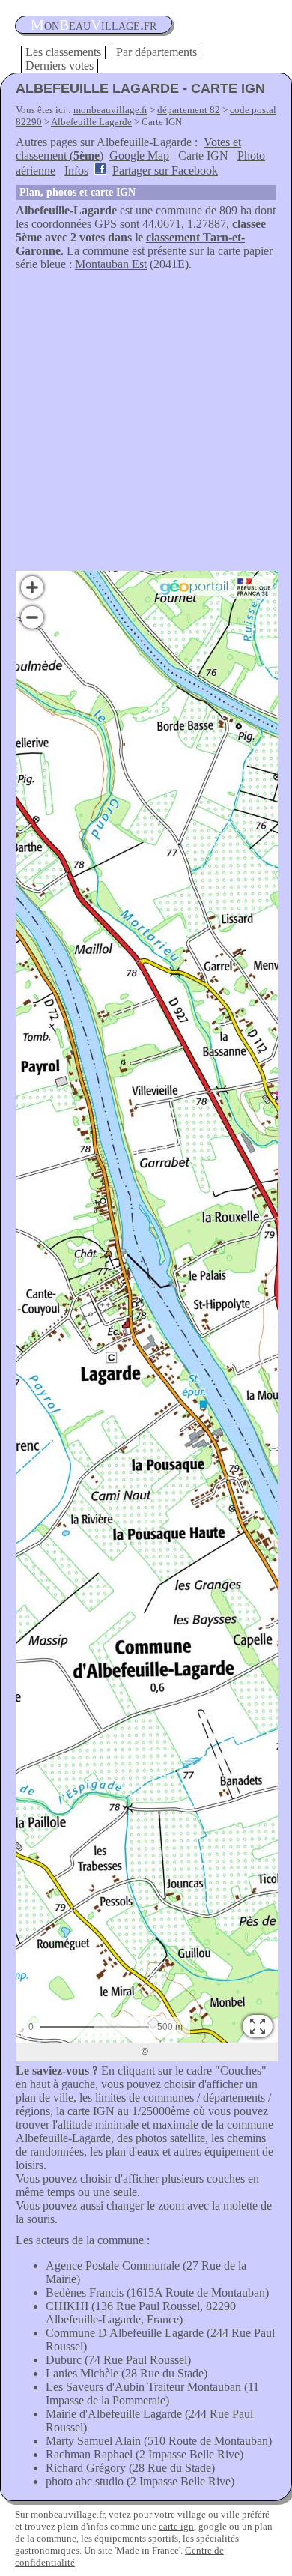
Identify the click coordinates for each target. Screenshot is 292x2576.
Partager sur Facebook (165, 170)
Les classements (63, 52)
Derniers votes (60, 66)
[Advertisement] (146, 425)
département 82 (189, 110)
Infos (76, 170)
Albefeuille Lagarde (91, 122)
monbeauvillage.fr (110, 110)
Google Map (139, 155)
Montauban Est (111, 264)
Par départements (156, 52)
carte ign (176, 2526)
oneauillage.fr (94, 25)
